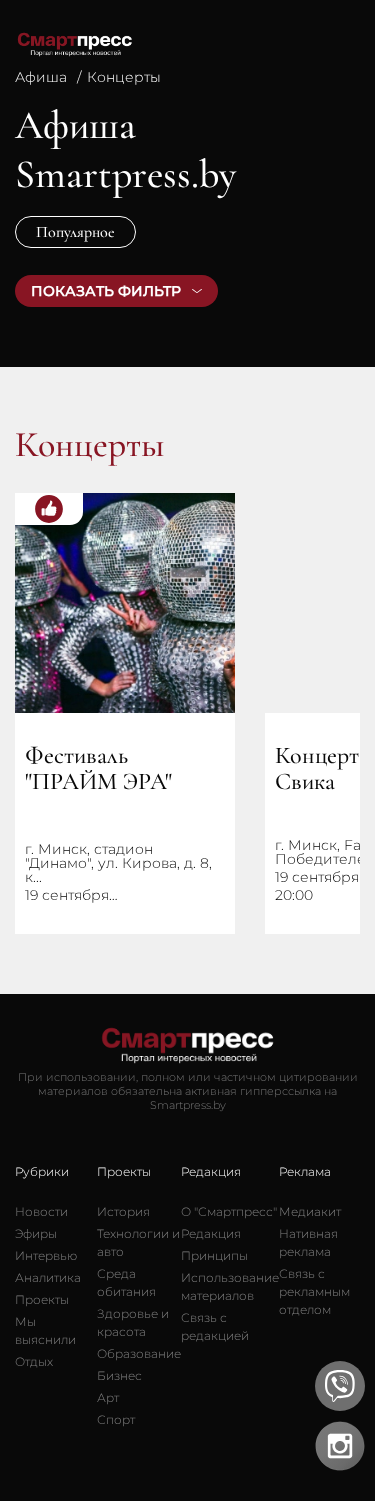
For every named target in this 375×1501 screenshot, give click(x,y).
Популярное (75, 232)
